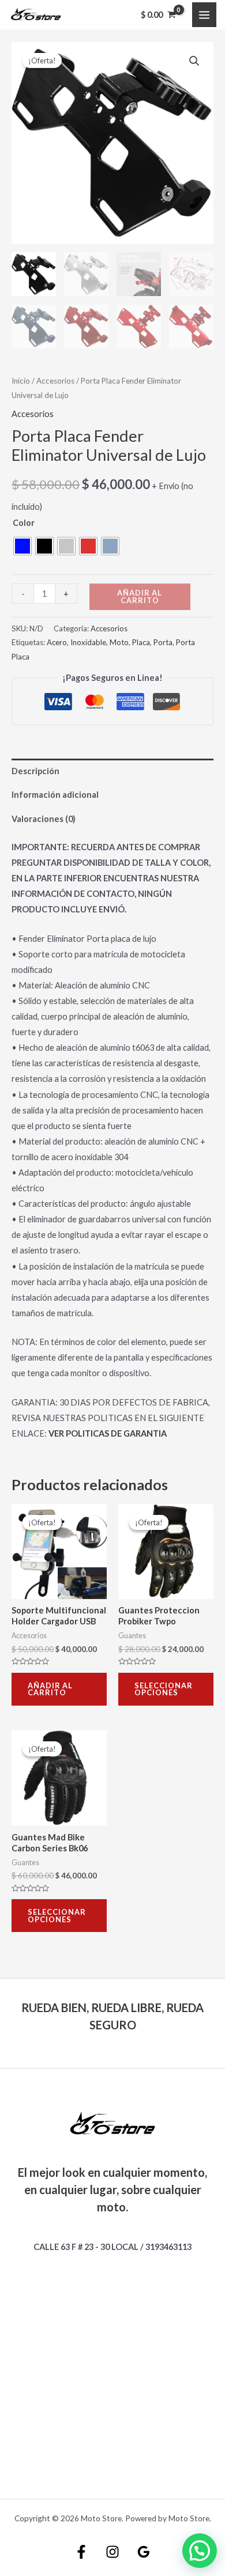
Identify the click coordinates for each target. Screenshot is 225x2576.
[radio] (22, 546)
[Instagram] (112, 2552)
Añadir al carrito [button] (50, 1689)
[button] (194, 61)
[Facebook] (81, 2552)
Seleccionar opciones (164, 1689)
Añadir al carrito (140, 596)
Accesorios (55, 381)
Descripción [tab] (35, 771)
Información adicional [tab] (55, 795)
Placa (141, 642)
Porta (163, 642)
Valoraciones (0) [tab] (44, 819)
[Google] (144, 2552)
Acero (57, 642)
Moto (119, 642)
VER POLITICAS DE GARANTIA (108, 1433)
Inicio (21, 381)
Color (24, 523)
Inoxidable (88, 642)
